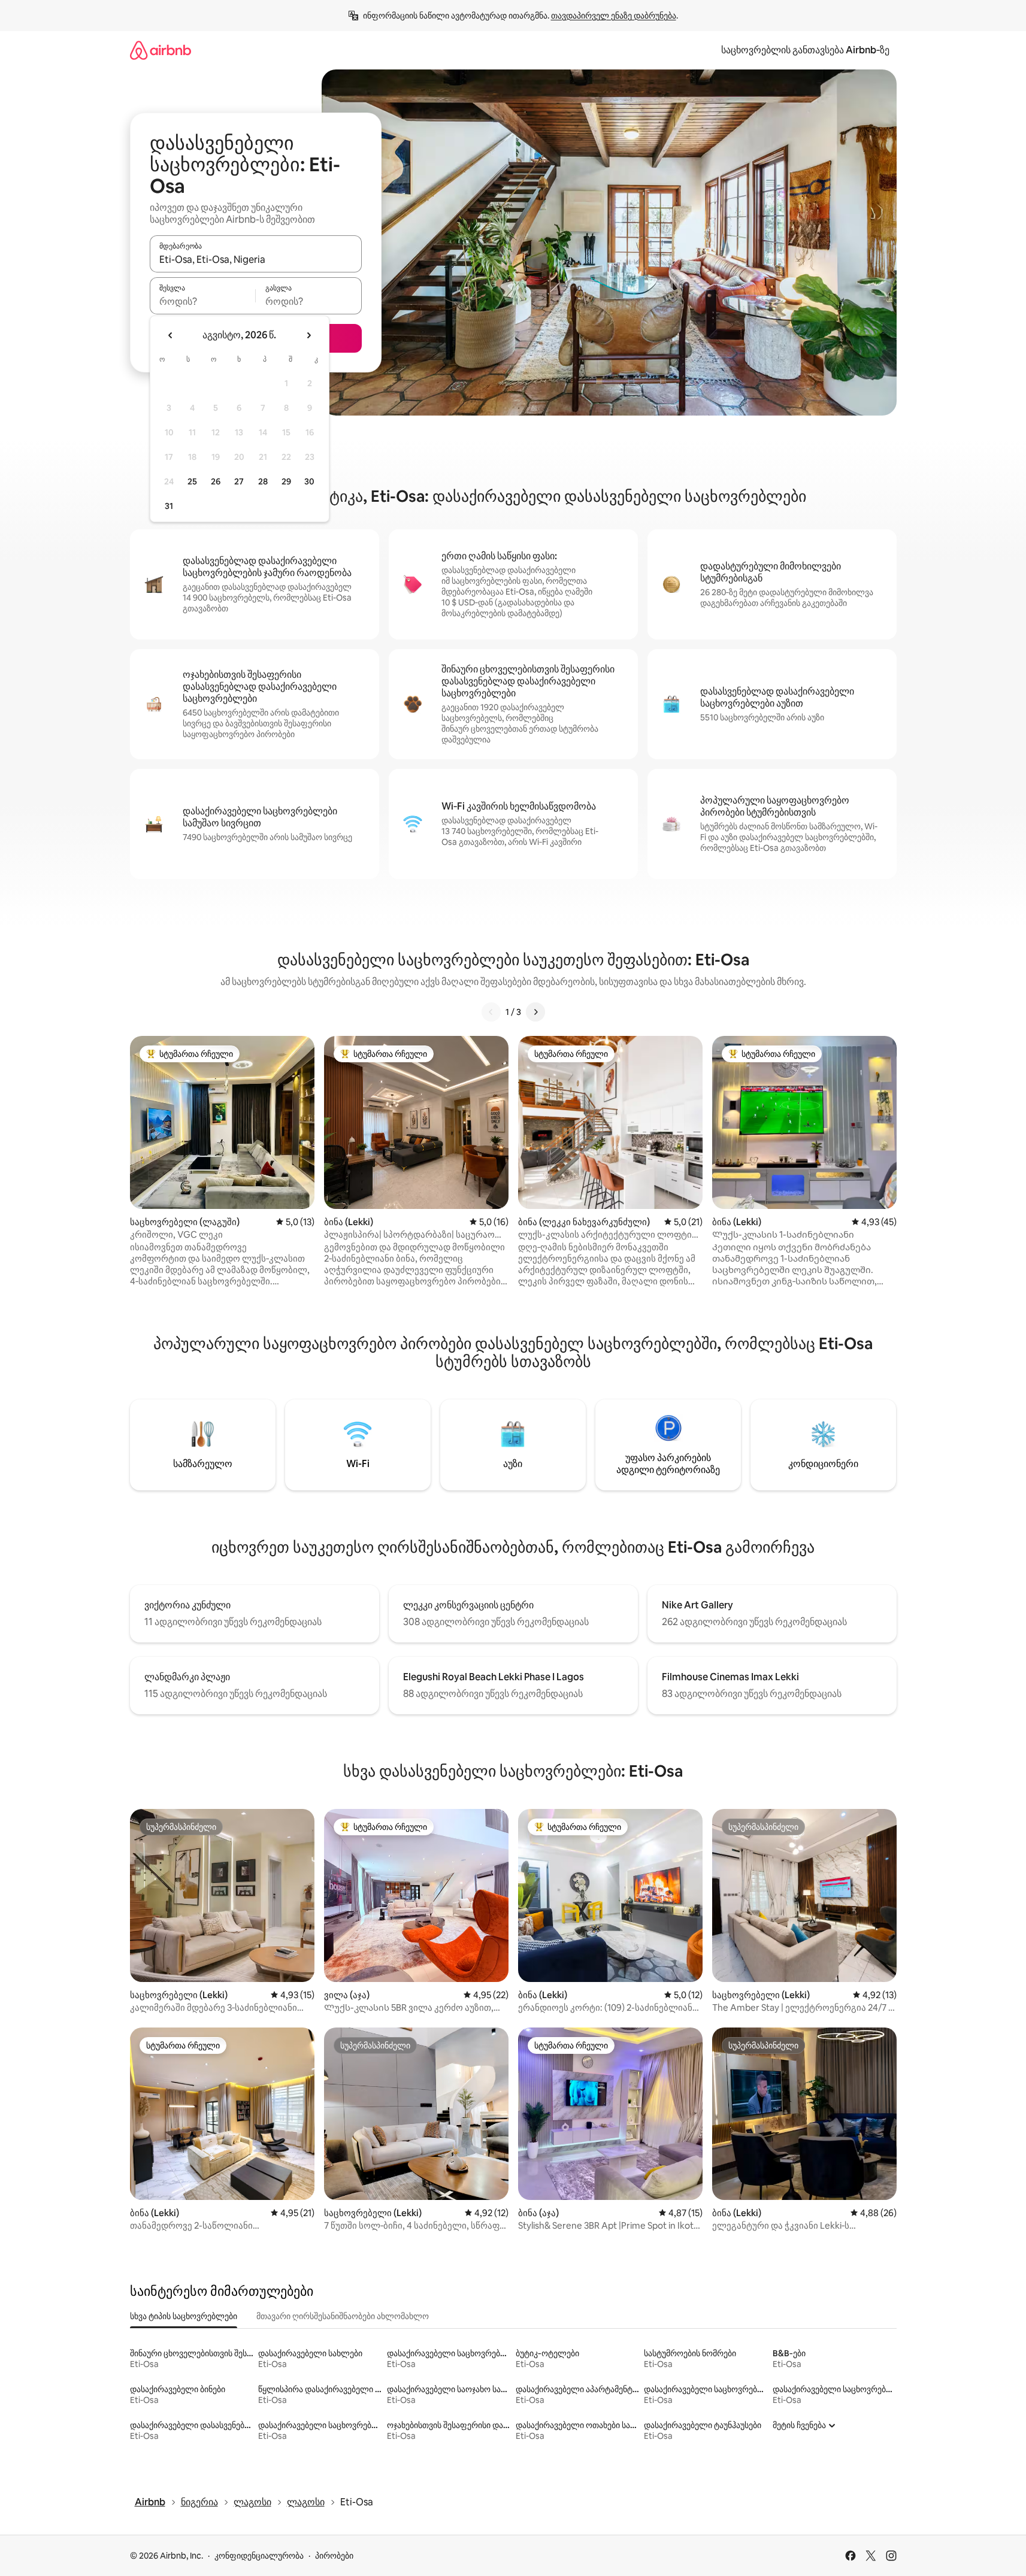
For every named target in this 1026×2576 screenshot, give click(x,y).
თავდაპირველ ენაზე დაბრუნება (614, 16)
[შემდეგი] (535, 1012)
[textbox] (203, 301)
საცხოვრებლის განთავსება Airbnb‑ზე (805, 50)
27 (239, 481)
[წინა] (491, 1012)
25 (192, 481)
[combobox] (256, 259)
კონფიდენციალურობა (259, 2556)
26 (216, 481)
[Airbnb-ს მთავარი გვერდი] (161, 50)
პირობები (334, 2556)
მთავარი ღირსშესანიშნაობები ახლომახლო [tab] (343, 2316)
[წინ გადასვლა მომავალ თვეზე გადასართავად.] (308, 335)
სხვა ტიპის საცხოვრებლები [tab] (184, 2316)
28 (263, 481)
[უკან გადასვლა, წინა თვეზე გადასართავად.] (171, 335)
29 (286, 481)
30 (309, 481)
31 (169, 506)
